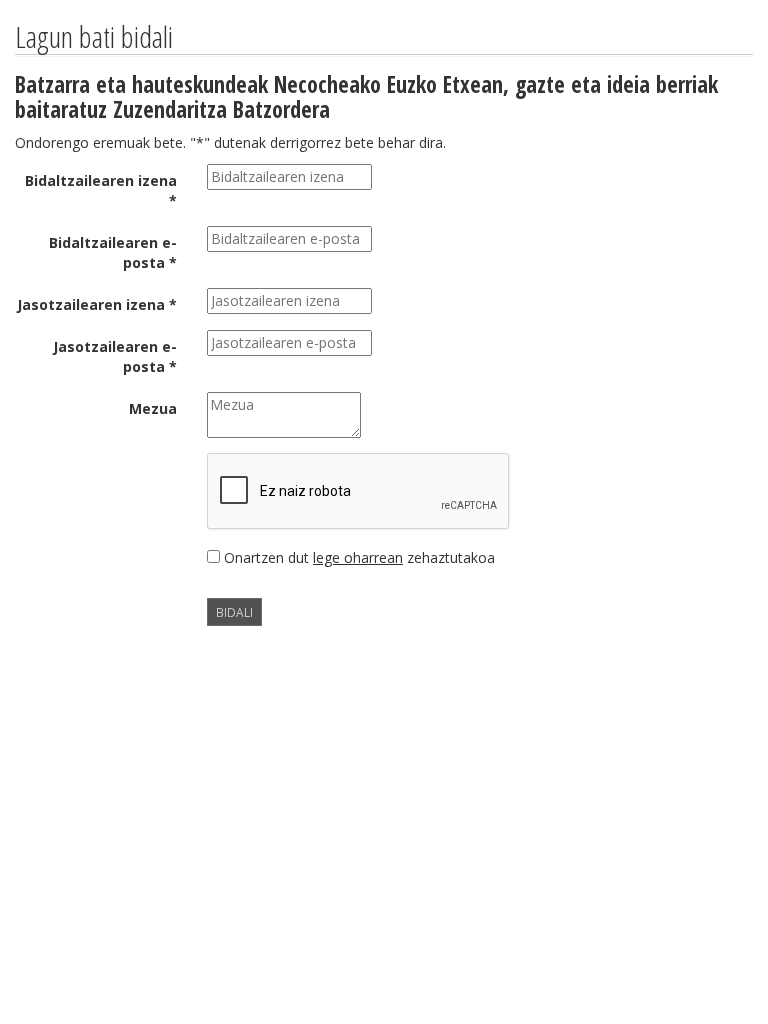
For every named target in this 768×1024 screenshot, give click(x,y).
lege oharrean (358, 557)
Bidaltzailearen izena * (101, 190)
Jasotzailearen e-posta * (115, 356)
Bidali (234, 612)
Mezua (153, 408)
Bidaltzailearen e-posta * (113, 252)
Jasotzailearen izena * (97, 304)
